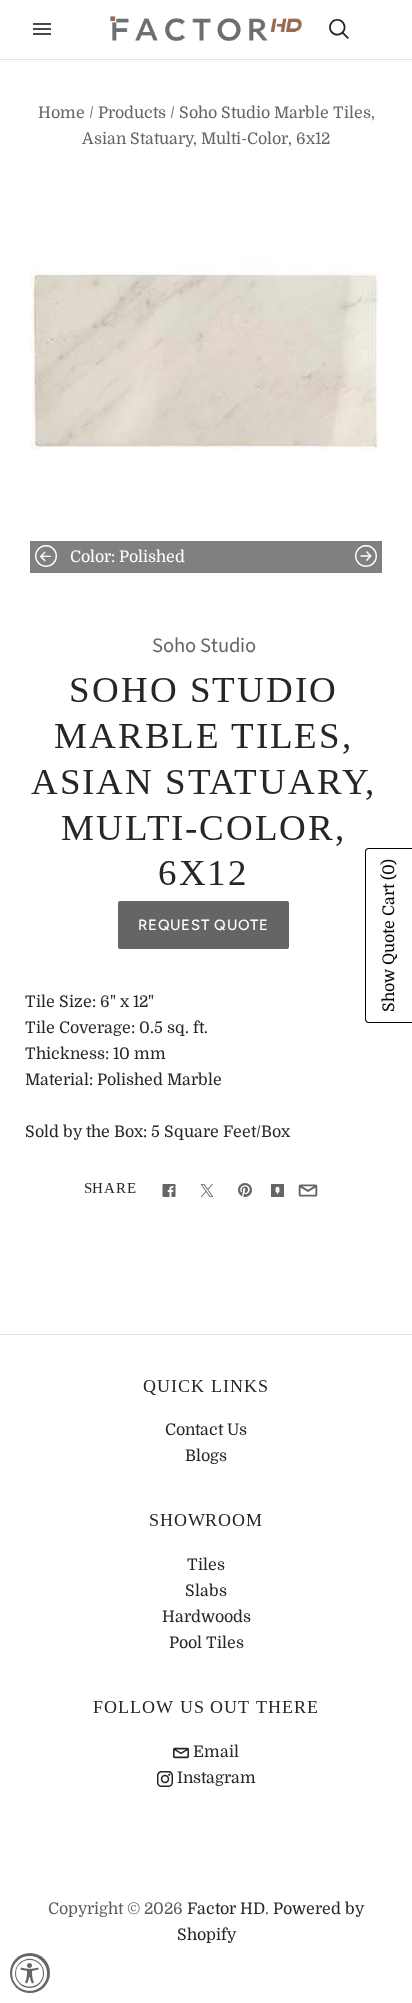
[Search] (339, 29)
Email (214, 1752)
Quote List (374, 31)
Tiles (206, 1565)
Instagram (214, 1778)
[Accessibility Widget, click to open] (30, 1973)
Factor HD (226, 1909)
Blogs (206, 1456)
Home (61, 113)
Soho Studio (204, 645)
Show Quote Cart (389, 935)
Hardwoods (206, 1617)
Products (132, 113)
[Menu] (42, 29)
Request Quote (203, 925)
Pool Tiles (206, 1643)
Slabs (206, 1591)
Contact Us (206, 1430)
